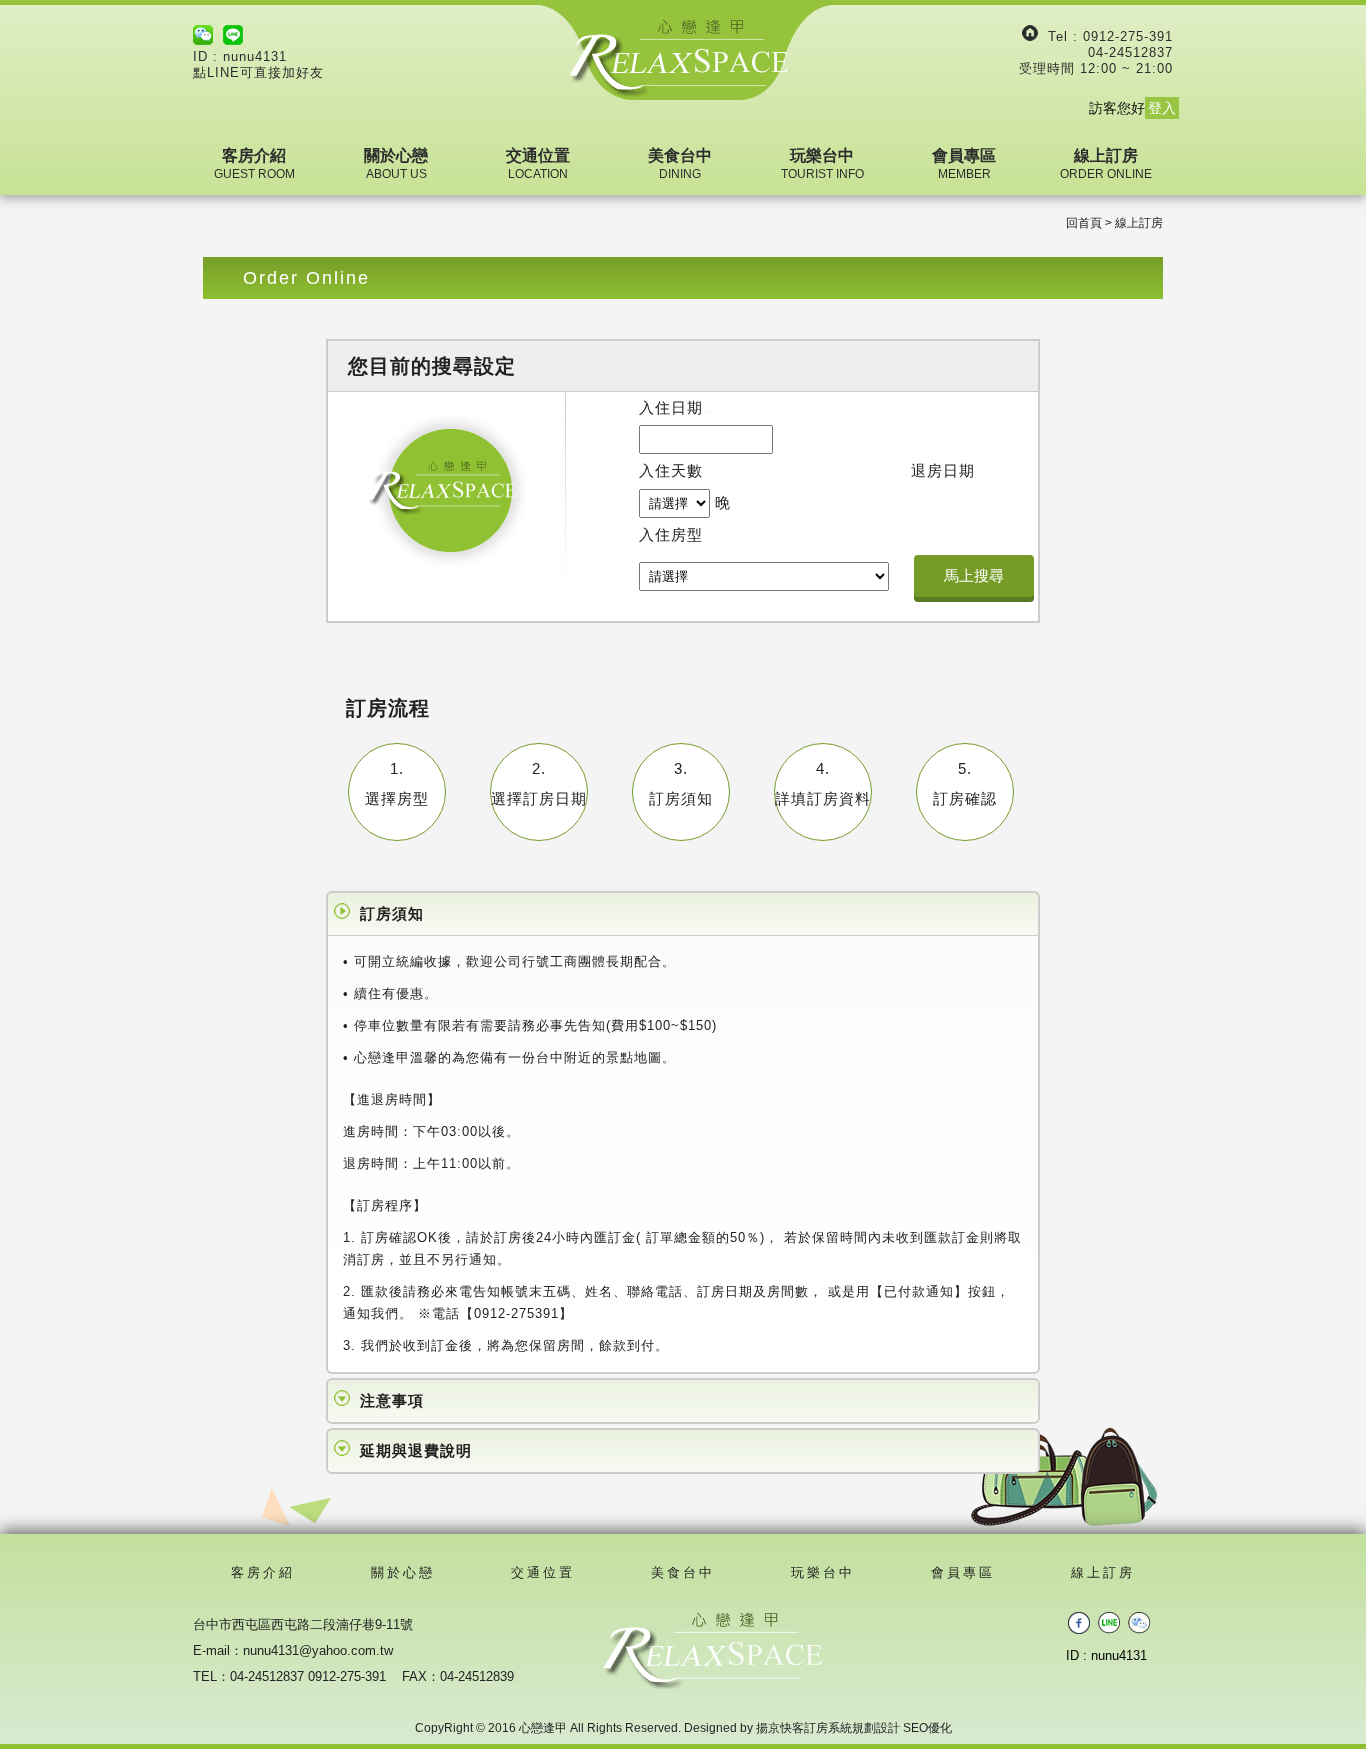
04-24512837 (1130, 52)
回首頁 (1084, 223)
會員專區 (964, 164)
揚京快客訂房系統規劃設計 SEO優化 (854, 1728)
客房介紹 (254, 164)
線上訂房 (1106, 164)
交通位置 (538, 164)
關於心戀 (396, 164)
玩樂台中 (822, 164)
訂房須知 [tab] (392, 913)
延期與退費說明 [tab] (416, 1450)
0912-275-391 (1128, 36)
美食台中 (680, 164)
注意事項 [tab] (392, 1400)
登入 (1162, 108)
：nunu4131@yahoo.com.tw (311, 1650)
